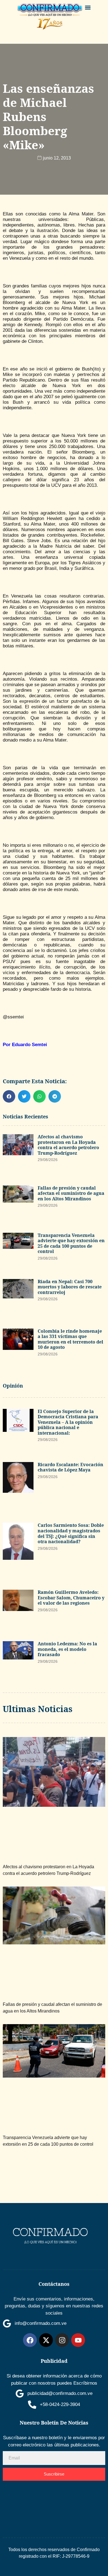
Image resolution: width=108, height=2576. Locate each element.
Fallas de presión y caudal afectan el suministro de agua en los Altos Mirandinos (71, 1193)
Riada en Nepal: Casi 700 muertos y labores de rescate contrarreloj (70, 1287)
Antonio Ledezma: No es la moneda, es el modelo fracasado (67, 1649)
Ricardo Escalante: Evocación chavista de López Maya (70, 1467)
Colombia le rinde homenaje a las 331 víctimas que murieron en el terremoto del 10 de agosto (70, 1339)
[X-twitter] (46, 2340)
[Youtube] (78, 2340)
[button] (88, 7)
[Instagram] (62, 2340)
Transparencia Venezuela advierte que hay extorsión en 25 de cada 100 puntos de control (71, 1243)
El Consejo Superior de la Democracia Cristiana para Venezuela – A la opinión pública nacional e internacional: (68, 1422)
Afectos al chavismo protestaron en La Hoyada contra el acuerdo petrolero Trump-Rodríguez (68, 1145)
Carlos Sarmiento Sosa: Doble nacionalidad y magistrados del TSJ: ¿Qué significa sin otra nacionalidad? (71, 1533)
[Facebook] (30, 2340)
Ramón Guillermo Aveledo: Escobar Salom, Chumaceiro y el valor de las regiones (71, 1598)
